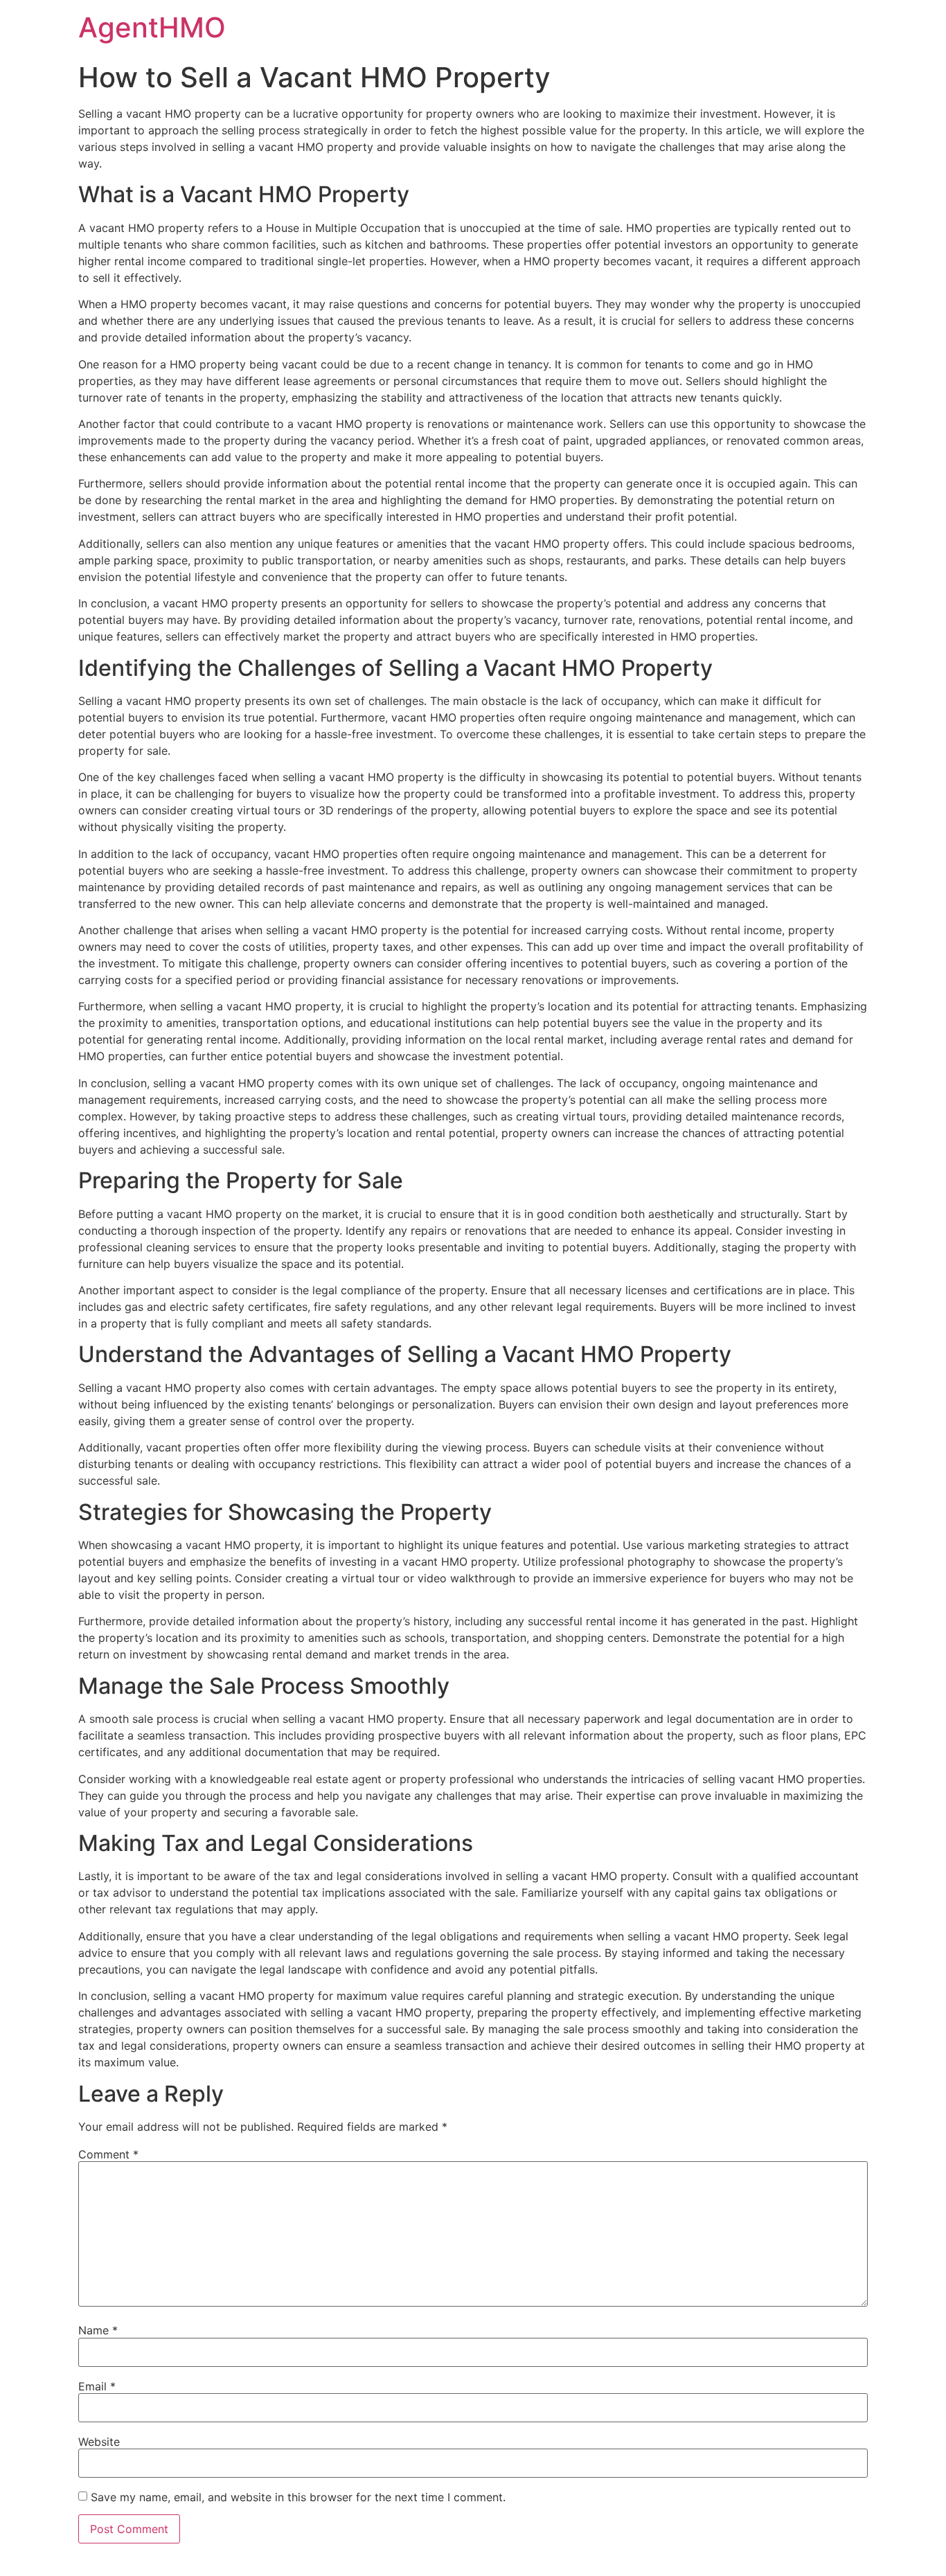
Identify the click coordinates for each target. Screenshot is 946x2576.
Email (97, 2386)
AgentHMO (152, 27)
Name (98, 2330)
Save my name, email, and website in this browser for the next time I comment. (298, 2497)
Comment (108, 2154)
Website (99, 2442)
